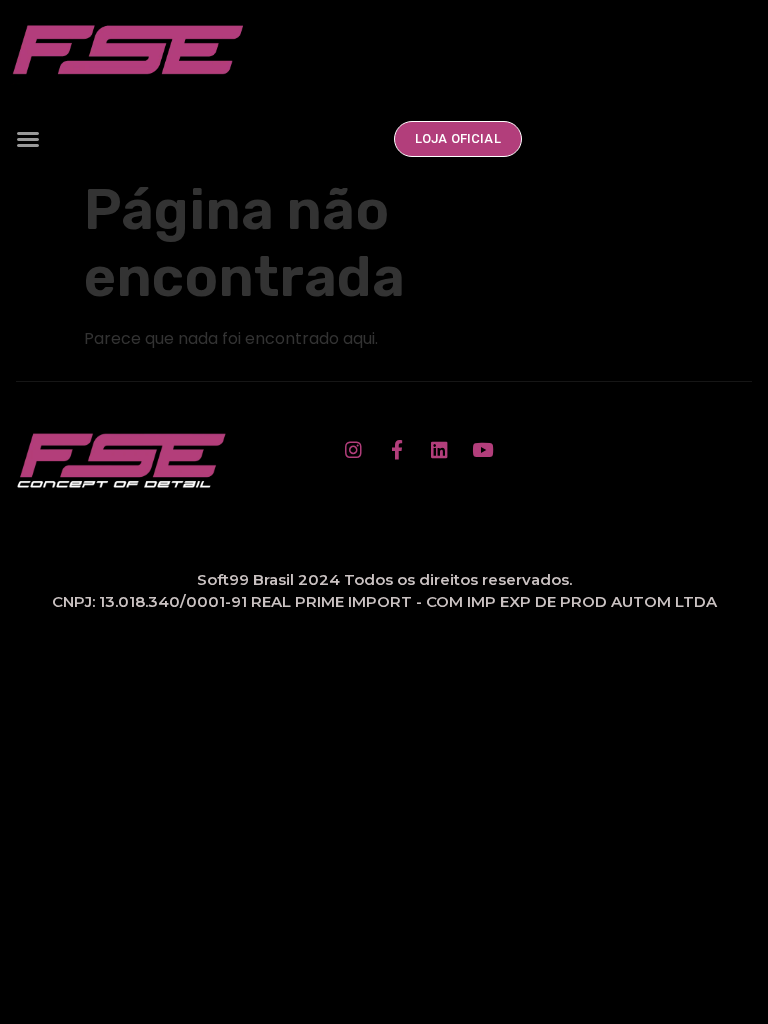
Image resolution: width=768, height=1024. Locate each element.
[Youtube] (483, 449)
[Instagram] (354, 449)
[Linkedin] (440, 449)
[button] (28, 139)
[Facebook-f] (397, 449)
